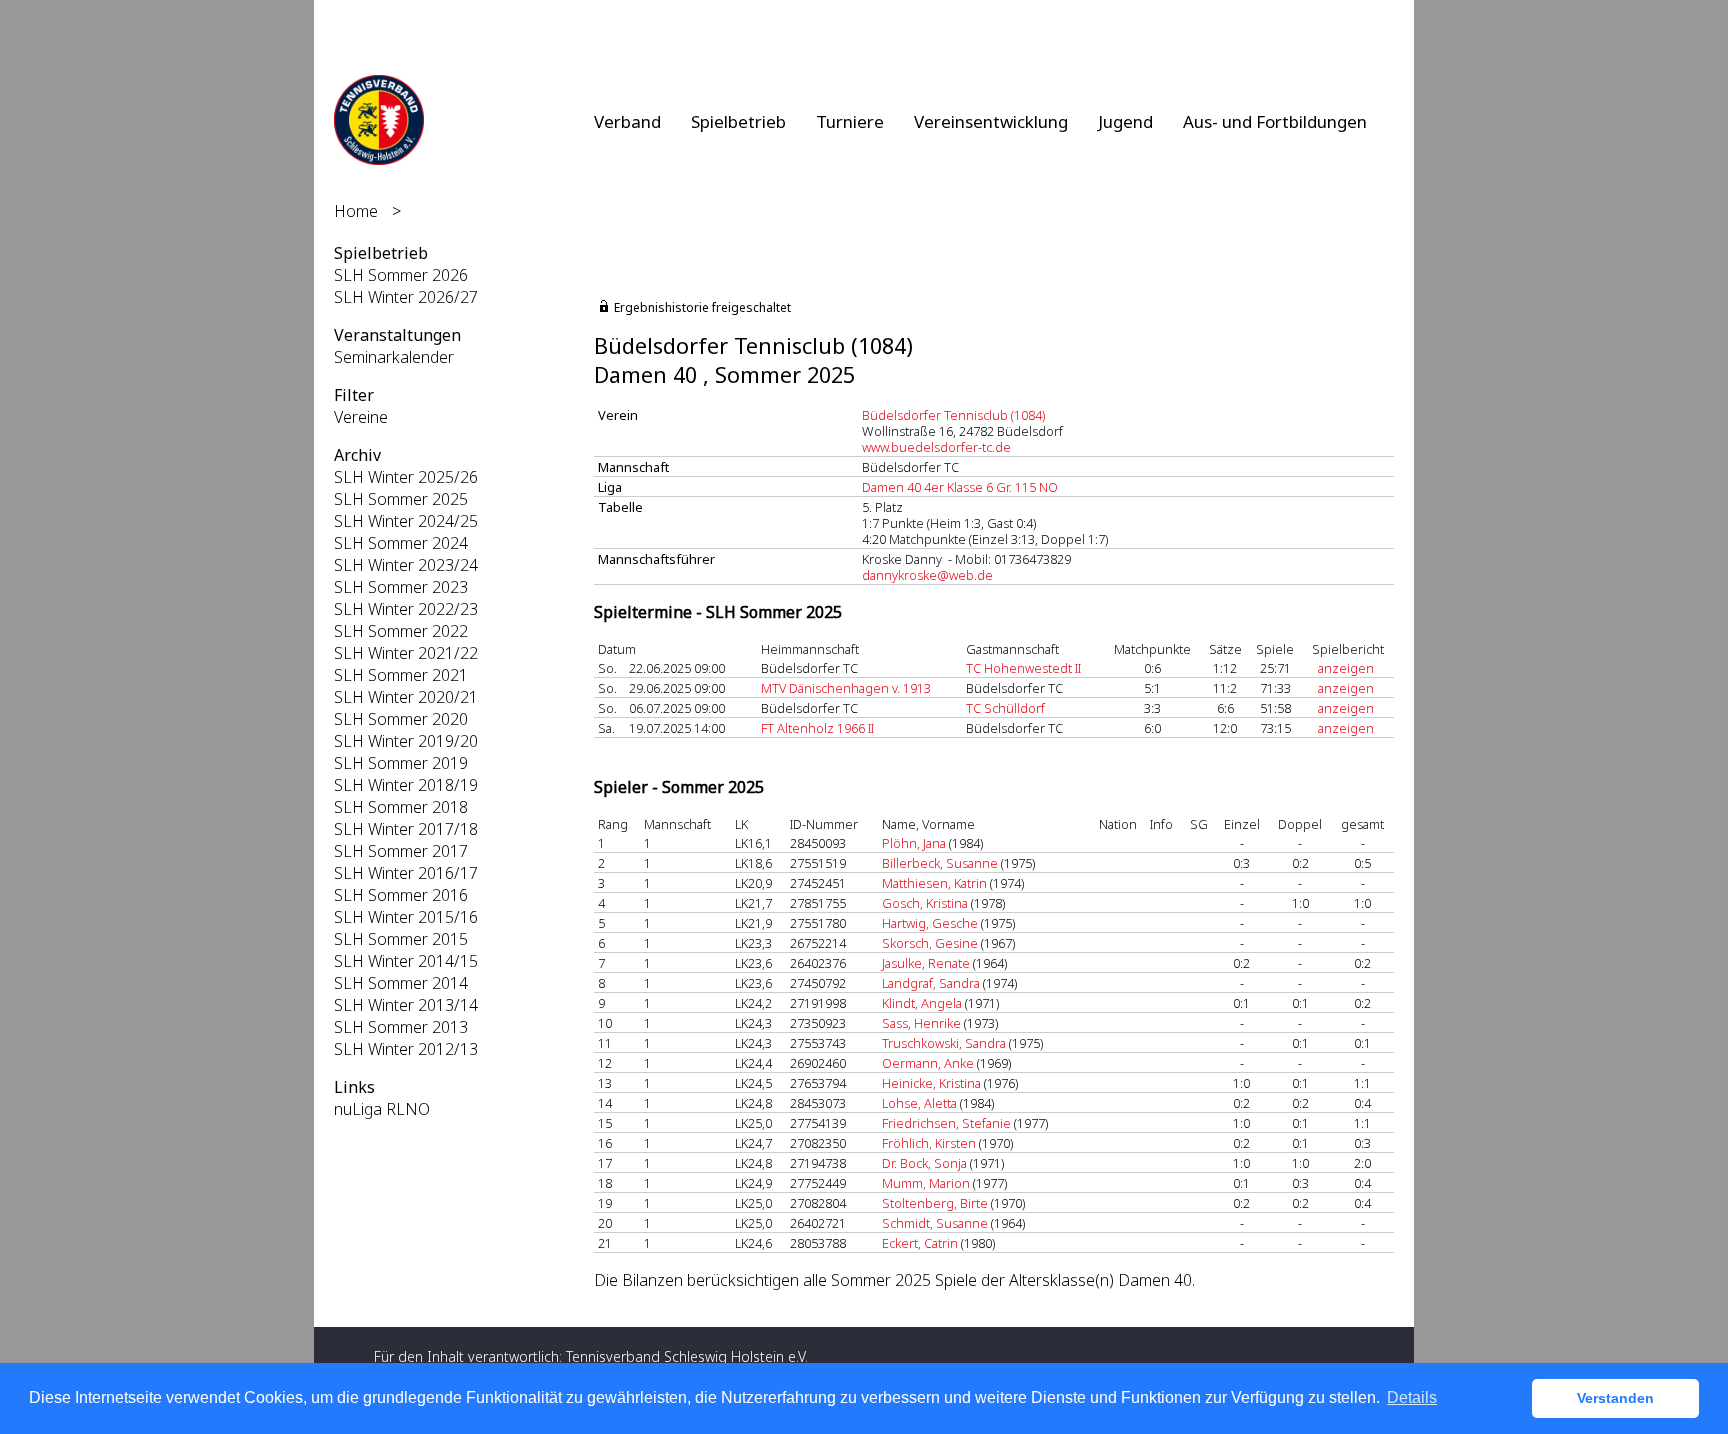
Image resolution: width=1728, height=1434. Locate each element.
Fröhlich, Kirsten (929, 1143)
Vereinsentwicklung (991, 121)
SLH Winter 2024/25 (406, 521)
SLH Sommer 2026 (401, 275)
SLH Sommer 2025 (401, 499)
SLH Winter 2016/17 (406, 873)
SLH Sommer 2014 (401, 983)
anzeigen (1346, 668)
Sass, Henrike (921, 1023)
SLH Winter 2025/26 (406, 477)
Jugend (1125, 121)
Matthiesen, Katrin (934, 883)
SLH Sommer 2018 (401, 807)
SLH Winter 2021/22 (406, 653)
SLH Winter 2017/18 (406, 829)
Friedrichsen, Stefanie (946, 1123)
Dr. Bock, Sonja (924, 1163)
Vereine (361, 417)
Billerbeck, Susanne (940, 863)
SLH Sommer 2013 (401, 1027)
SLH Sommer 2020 (401, 719)
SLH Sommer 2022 (401, 631)
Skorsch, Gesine (930, 943)
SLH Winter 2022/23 (406, 609)
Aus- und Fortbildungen (1275, 121)
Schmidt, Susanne (935, 1223)
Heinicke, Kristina (931, 1083)
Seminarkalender (394, 357)
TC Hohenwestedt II (1023, 668)
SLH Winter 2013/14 (406, 1005)
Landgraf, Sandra (931, 983)
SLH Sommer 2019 (401, 763)
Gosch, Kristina (925, 903)
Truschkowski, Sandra (944, 1043)
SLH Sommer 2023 (401, 587)
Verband (627, 121)
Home (356, 211)
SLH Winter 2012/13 (406, 1049)
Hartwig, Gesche (930, 923)
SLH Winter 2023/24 (406, 565)
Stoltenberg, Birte (935, 1203)
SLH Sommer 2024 (401, 543)
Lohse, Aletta (919, 1103)
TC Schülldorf (1005, 708)
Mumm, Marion (926, 1183)
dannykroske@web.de (927, 575)
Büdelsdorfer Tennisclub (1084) (953, 415)
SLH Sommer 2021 (401, 675)
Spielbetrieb (738, 121)
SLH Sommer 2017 (401, 851)
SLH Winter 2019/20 (406, 741)
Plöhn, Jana (914, 843)
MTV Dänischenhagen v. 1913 (846, 688)
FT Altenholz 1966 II (817, 728)
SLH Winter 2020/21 (406, 697)
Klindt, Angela (922, 1003)
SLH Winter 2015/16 (406, 917)
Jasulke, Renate (926, 963)
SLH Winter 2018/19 (406, 785)
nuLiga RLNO (382, 1109)
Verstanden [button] (1615, 1398)
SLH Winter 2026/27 (406, 297)
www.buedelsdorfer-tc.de (936, 447)
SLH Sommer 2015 (401, 939)
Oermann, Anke (928, 1063)
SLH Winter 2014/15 (406, 961)
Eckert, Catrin (920, 1243)
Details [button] (1412, 1397)
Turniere (850, 121)
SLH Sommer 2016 (401, 895)
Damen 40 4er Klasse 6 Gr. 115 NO (960, 487)
